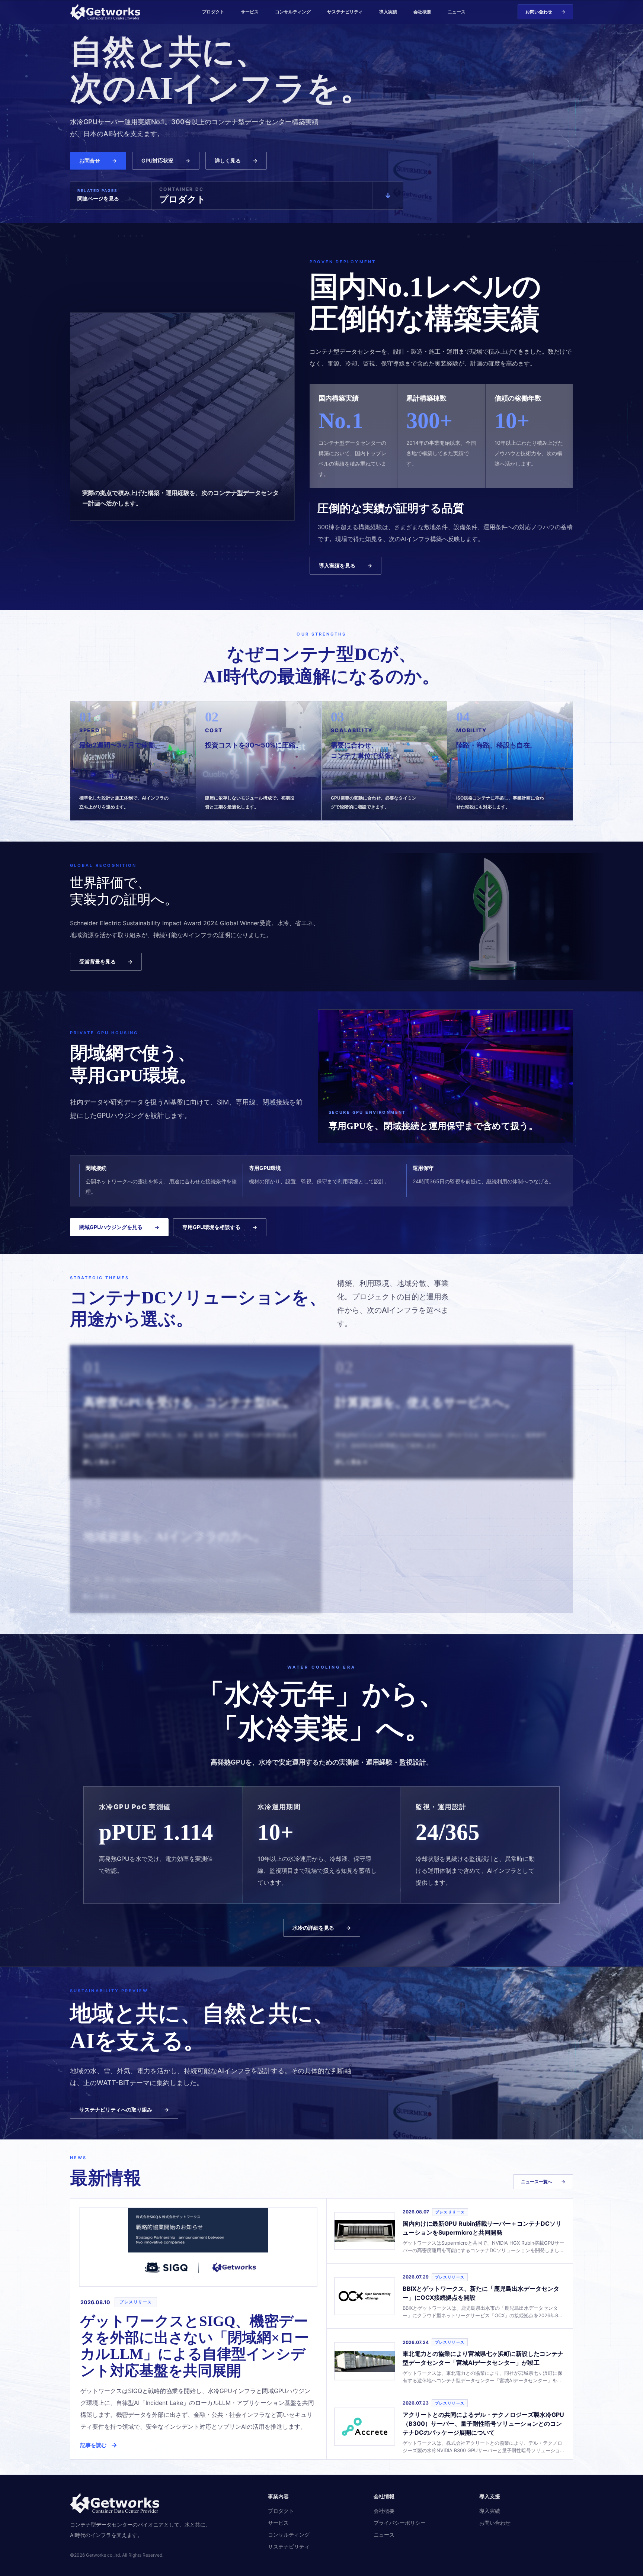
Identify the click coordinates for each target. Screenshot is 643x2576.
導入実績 (388, 12)
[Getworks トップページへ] (110, 12)
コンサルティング (293, 12)
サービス (250, 12)
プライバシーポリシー (400, 2523)
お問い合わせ (545, 12)
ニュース (457, 12)
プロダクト (213, 12)
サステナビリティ (345, 12)
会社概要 (422, 12)
